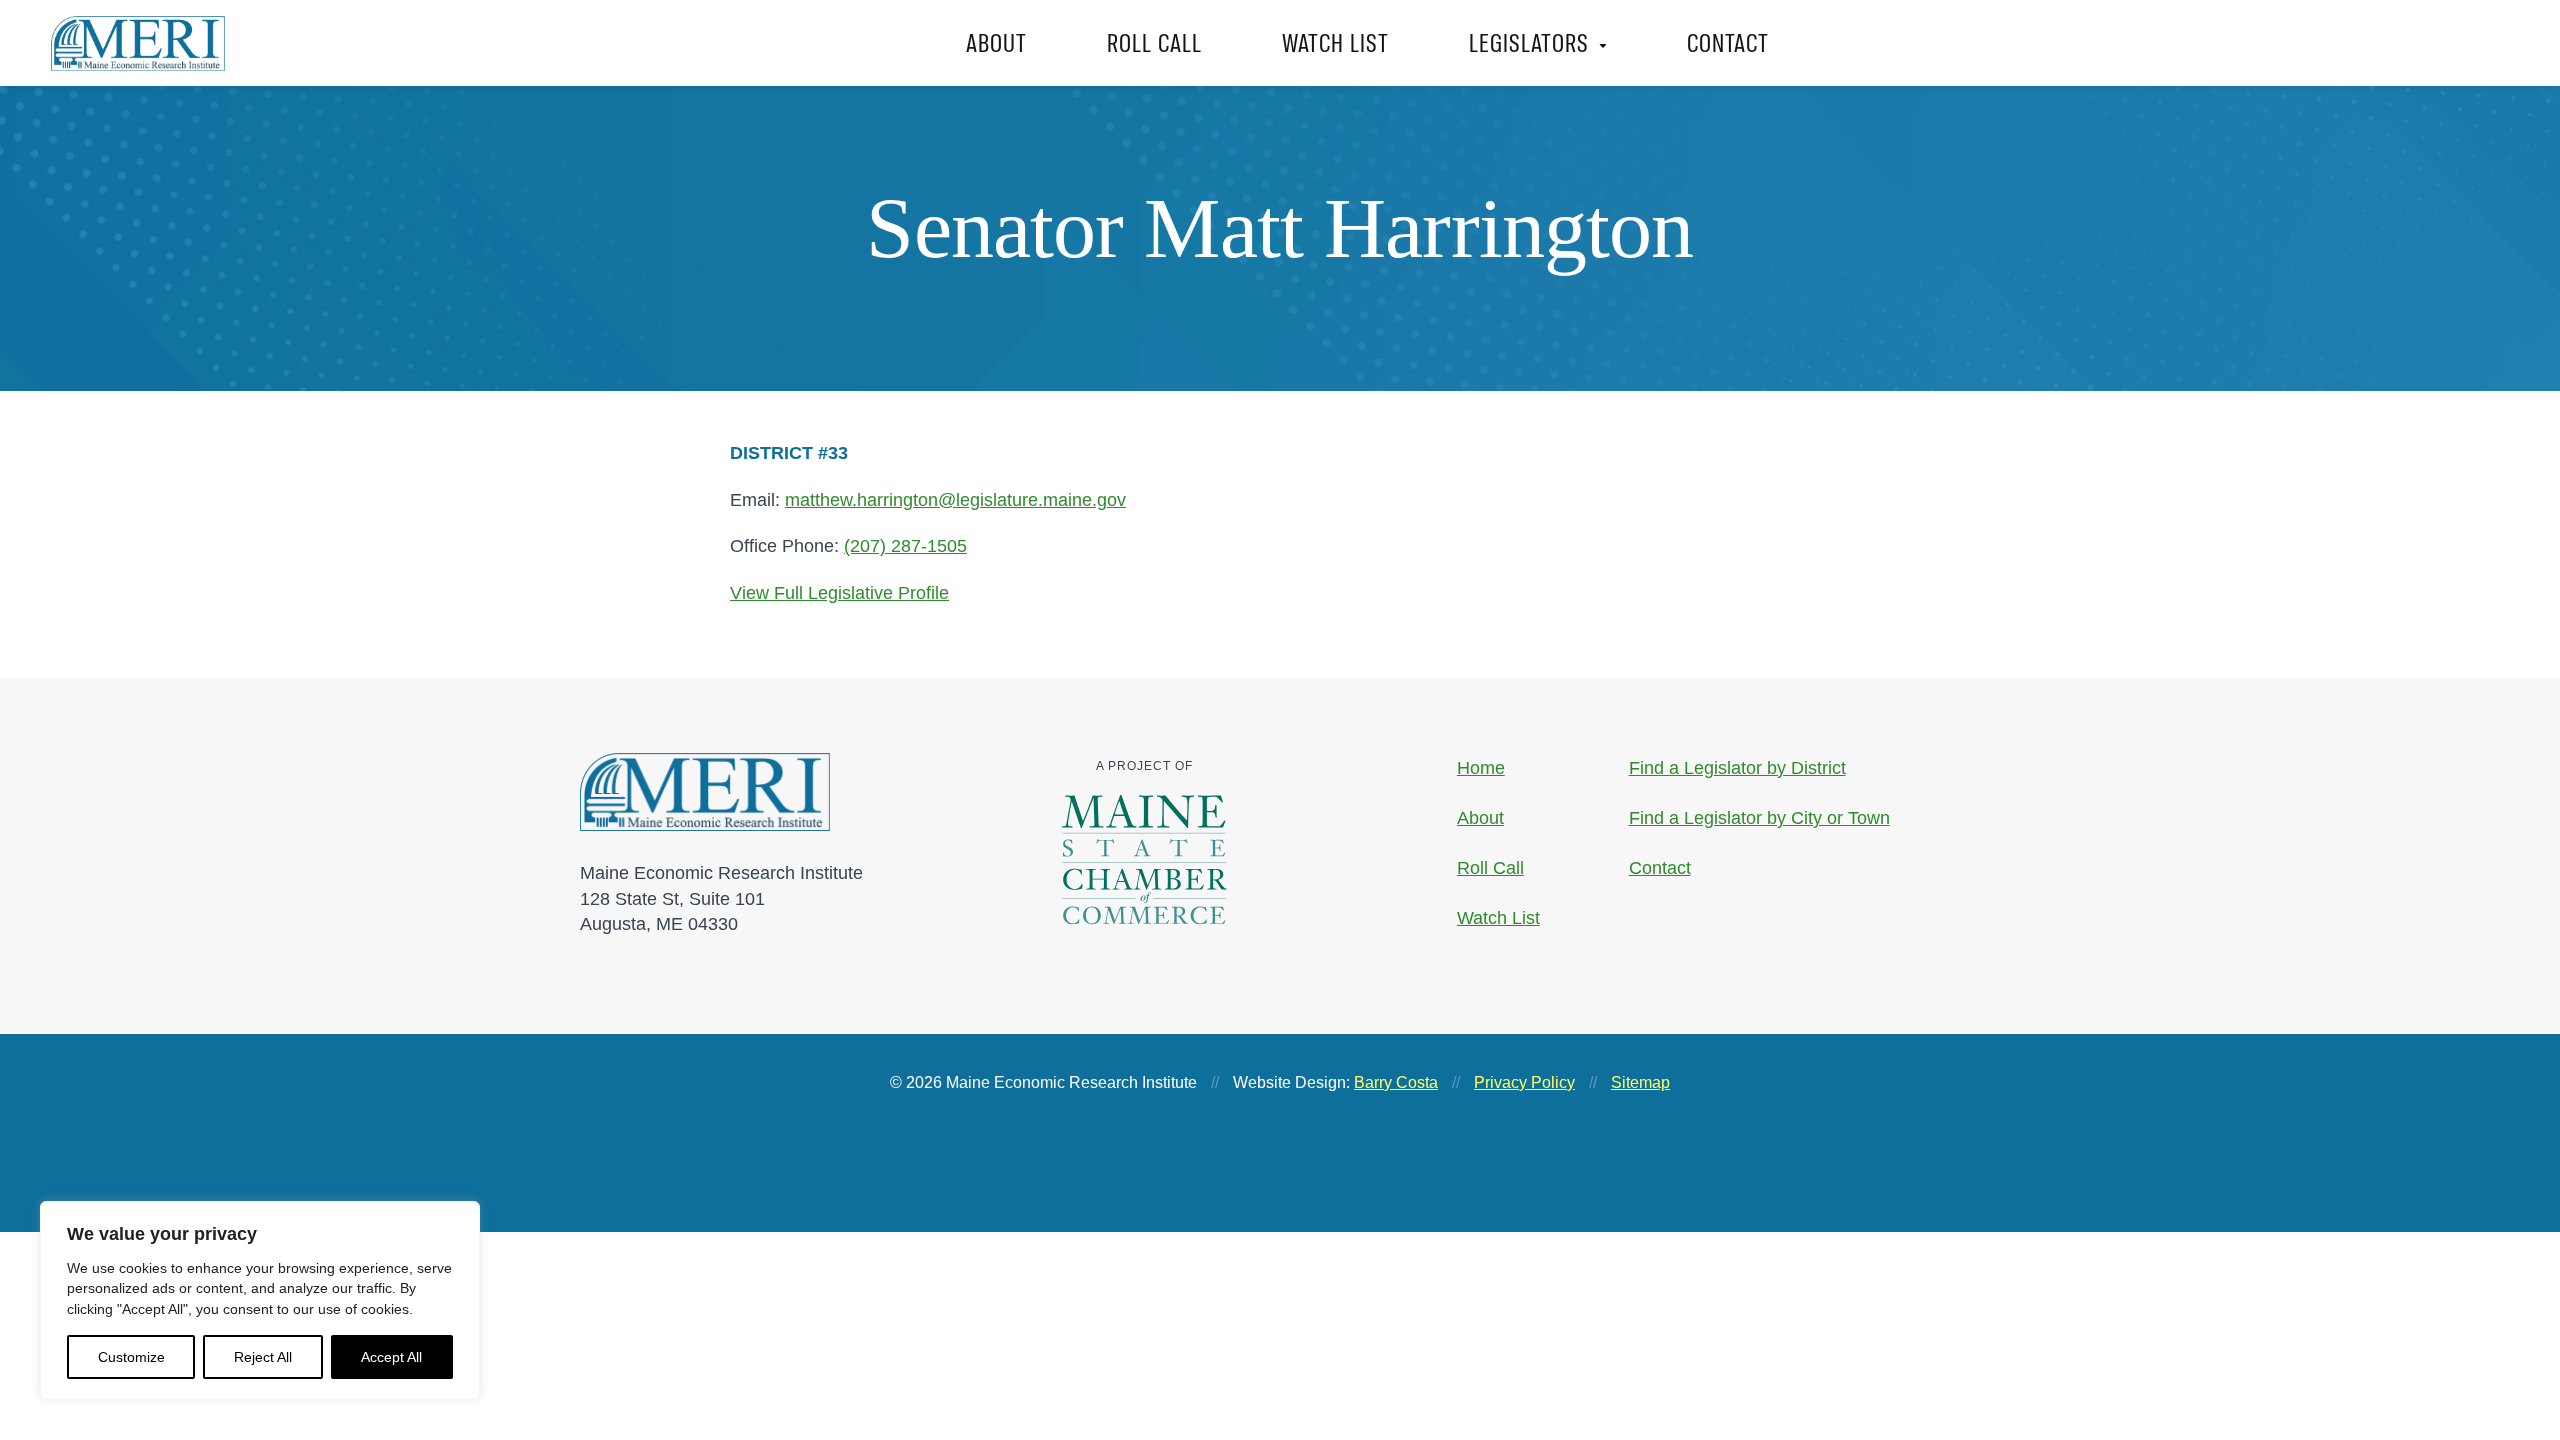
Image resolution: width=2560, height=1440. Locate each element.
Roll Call (1154, 43)
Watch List (1335, 43)
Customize (131, 1357)
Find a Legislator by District (1737, 768)
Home (1481, 768)
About (996, 43)
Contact (1728, 43)
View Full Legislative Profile (839, 593)
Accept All (391, 1357)
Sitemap (1640, 1082)
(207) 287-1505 (905, 546)
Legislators (1529, 43)
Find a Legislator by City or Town (1759, 818)
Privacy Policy (1524, 1082)
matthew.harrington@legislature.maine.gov (955, 500)
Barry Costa (1396, 1082)
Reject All (263, 1357)
